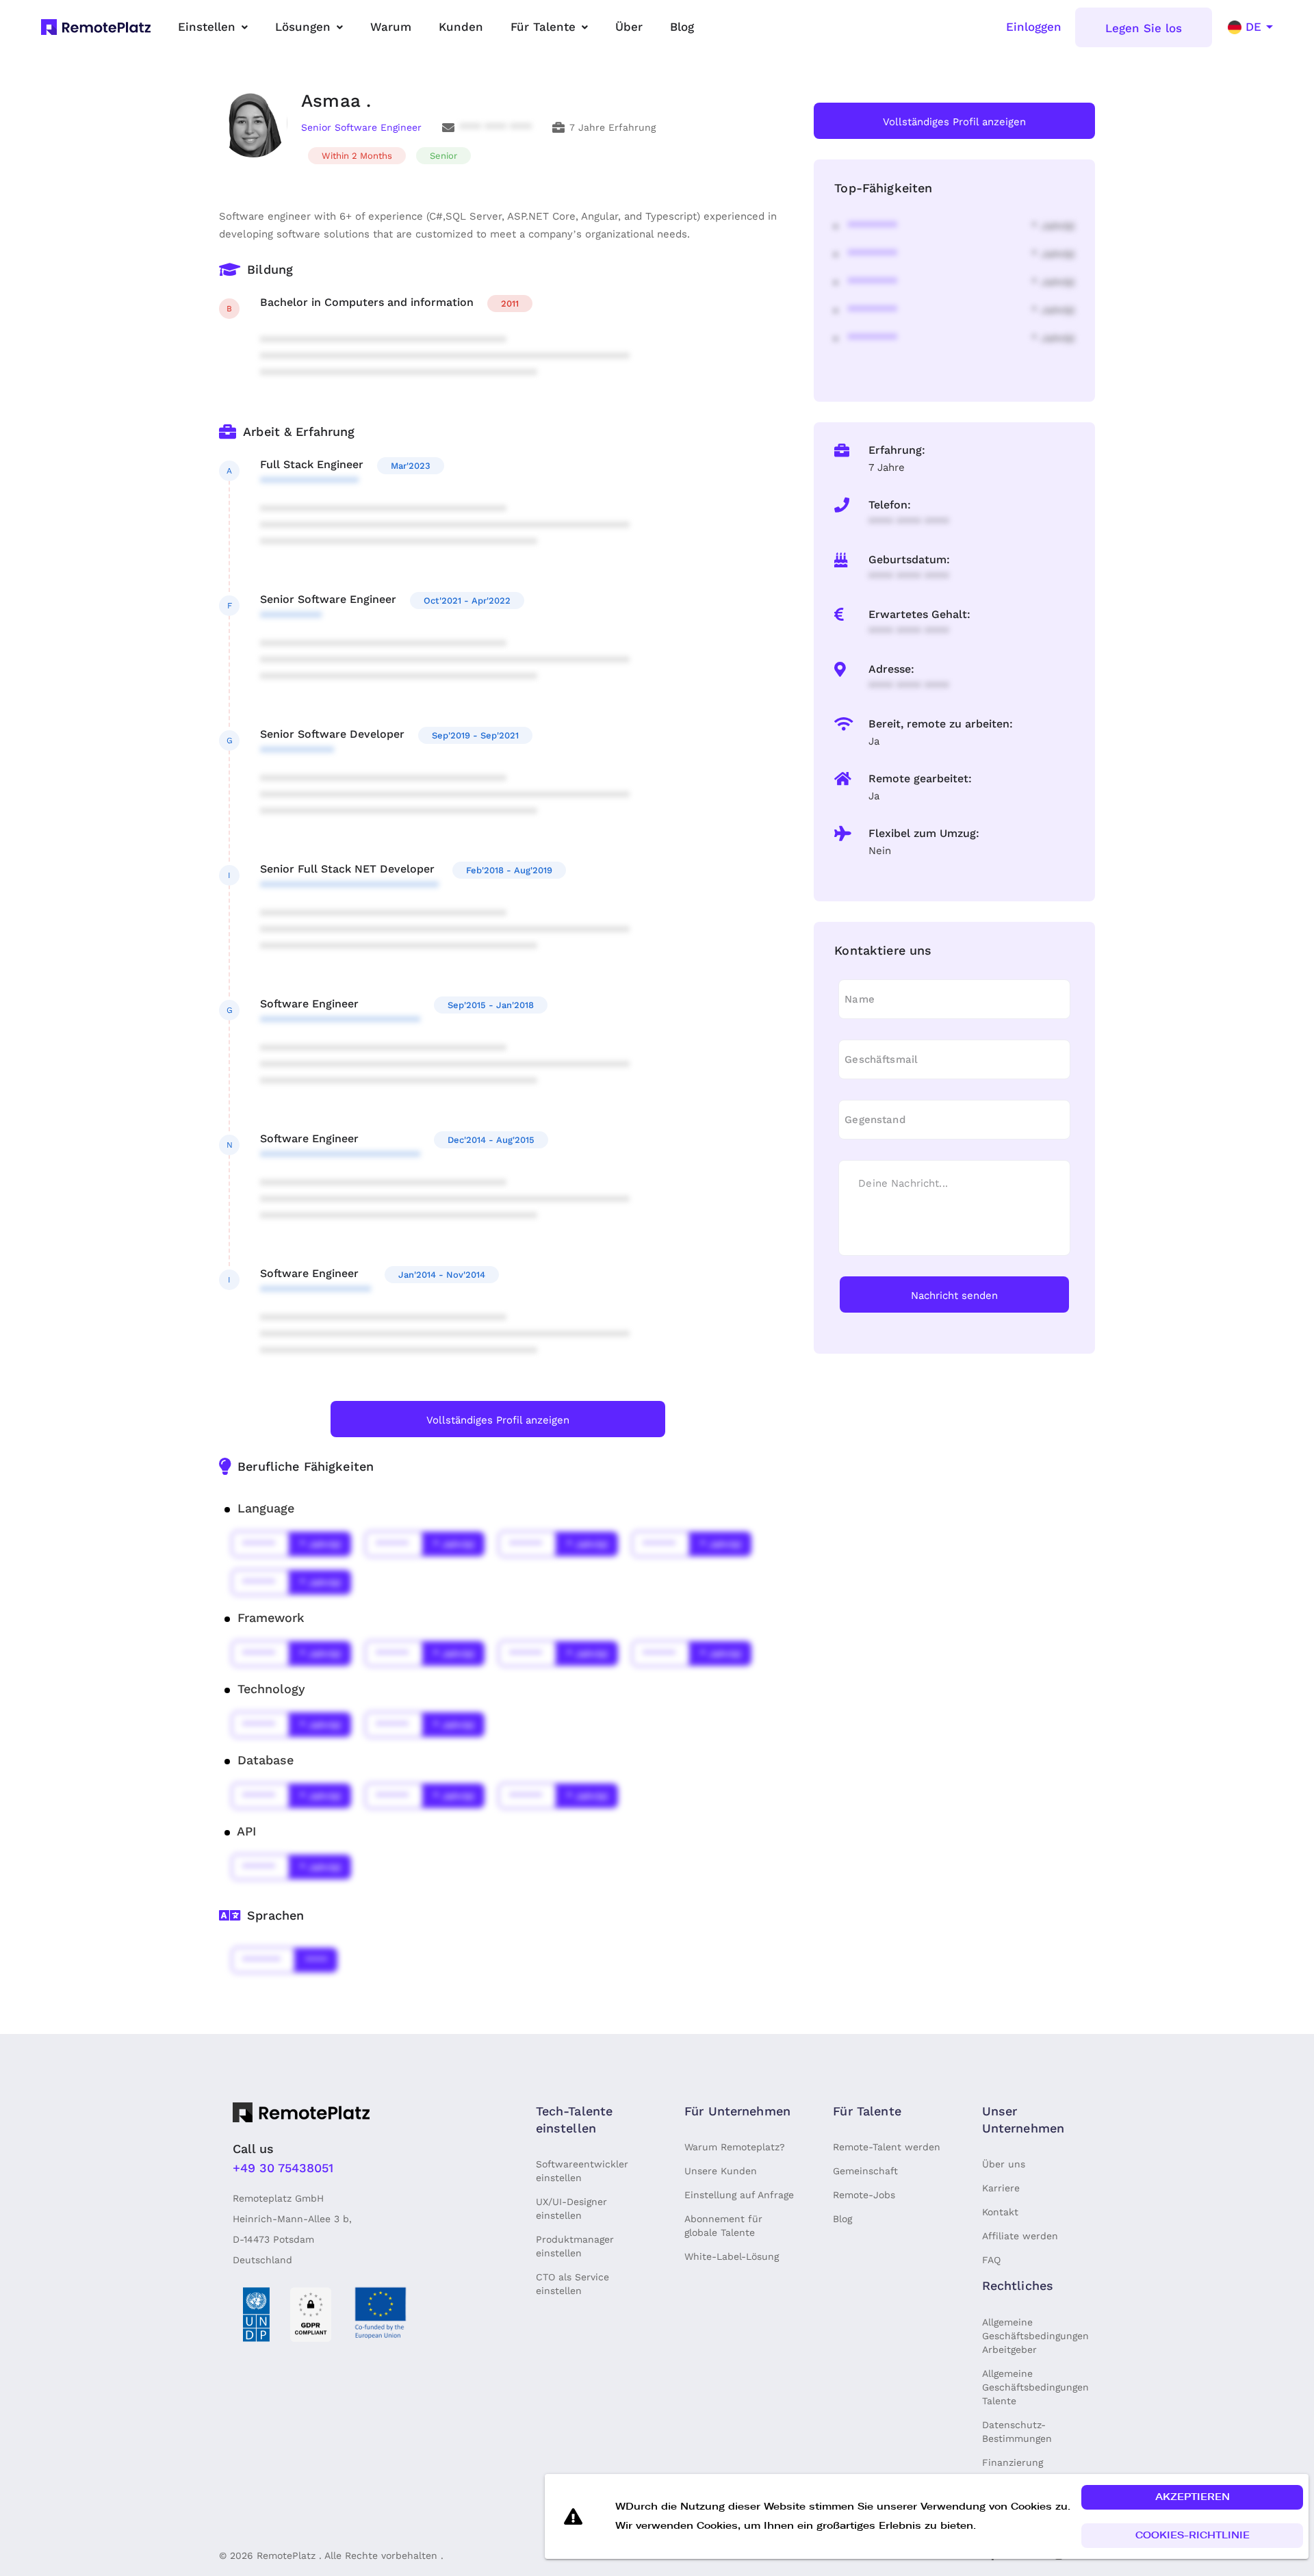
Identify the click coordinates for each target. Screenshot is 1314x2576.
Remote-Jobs (864, 2195)
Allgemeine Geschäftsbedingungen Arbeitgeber (1035, 2336)
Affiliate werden (1020, 2236)
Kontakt (1000, 2212)
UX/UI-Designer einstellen (571, 2208)
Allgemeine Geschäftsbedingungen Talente (1035, 2387)
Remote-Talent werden (887, 2147)
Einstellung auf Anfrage (739, 2195)
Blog (842, 2219)
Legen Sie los (1144, 28)
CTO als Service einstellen (572, 2284)
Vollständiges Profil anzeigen (498, 1420)
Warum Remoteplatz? (735, 2147)
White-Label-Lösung (732, 2256)
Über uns (1004, 2164)
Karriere (1001, 2188)
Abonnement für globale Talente (723, 2226)
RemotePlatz (286, 2555)
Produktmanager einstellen (575, 2246)
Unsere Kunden (721, 2171)
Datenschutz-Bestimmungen (1017, 2432)
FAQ (991, 2260)
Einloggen (1034, 27)
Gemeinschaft (865, 2171)
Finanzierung (1013, 2462)
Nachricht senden (954, 1296)
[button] (1192, 2497)
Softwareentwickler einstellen (582, 2171)
